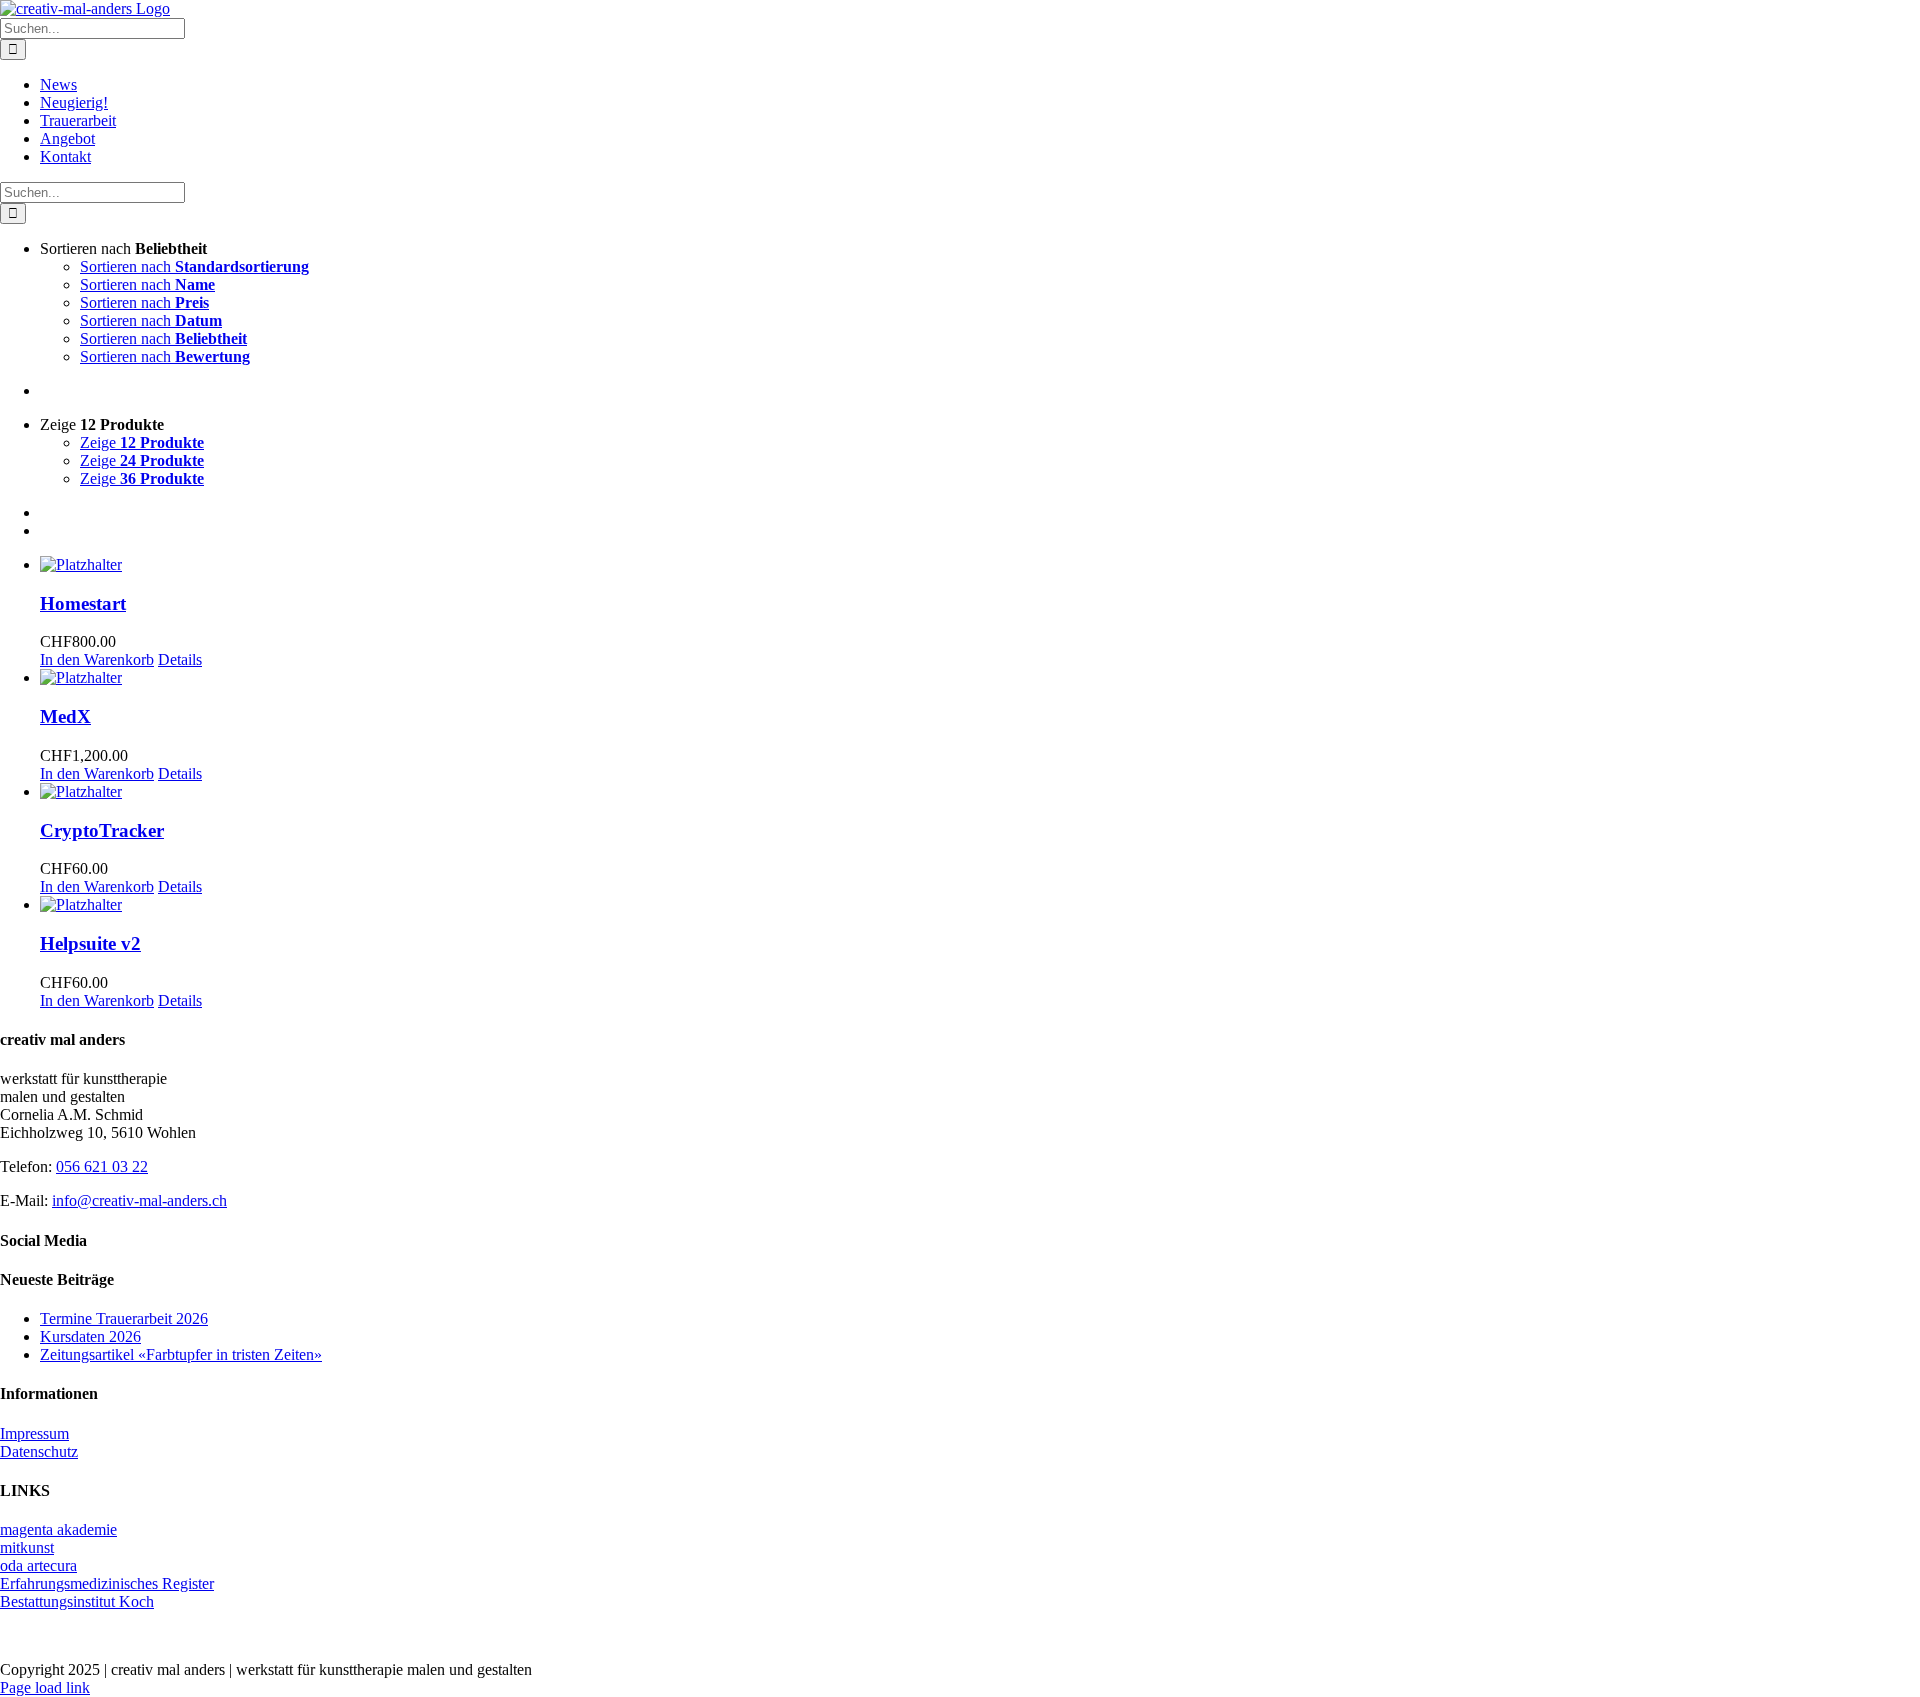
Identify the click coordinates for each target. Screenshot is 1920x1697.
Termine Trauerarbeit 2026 (124, 1318)
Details (180, 659)
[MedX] (980, 678)
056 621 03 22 (102, 1166)
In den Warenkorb (97, 659)
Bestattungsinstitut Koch (77, 1601)
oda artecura (38, 1565)
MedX (65, 716)
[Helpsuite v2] (980, 905)
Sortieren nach (194, 266)
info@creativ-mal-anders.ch (139, 1200)
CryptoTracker (102, 830)
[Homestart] (980, 565)
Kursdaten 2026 (90, 1336)
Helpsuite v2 (90, 943)
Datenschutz (39, 1451)
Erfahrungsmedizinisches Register (107, 1583)
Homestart (83, 603)
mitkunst (27, 1547)
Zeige (142, 442)
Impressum (34, 1433)
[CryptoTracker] (980, 792)
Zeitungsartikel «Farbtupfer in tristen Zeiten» (181, 1354)
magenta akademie (58, 1529)
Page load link (45, 1687)
